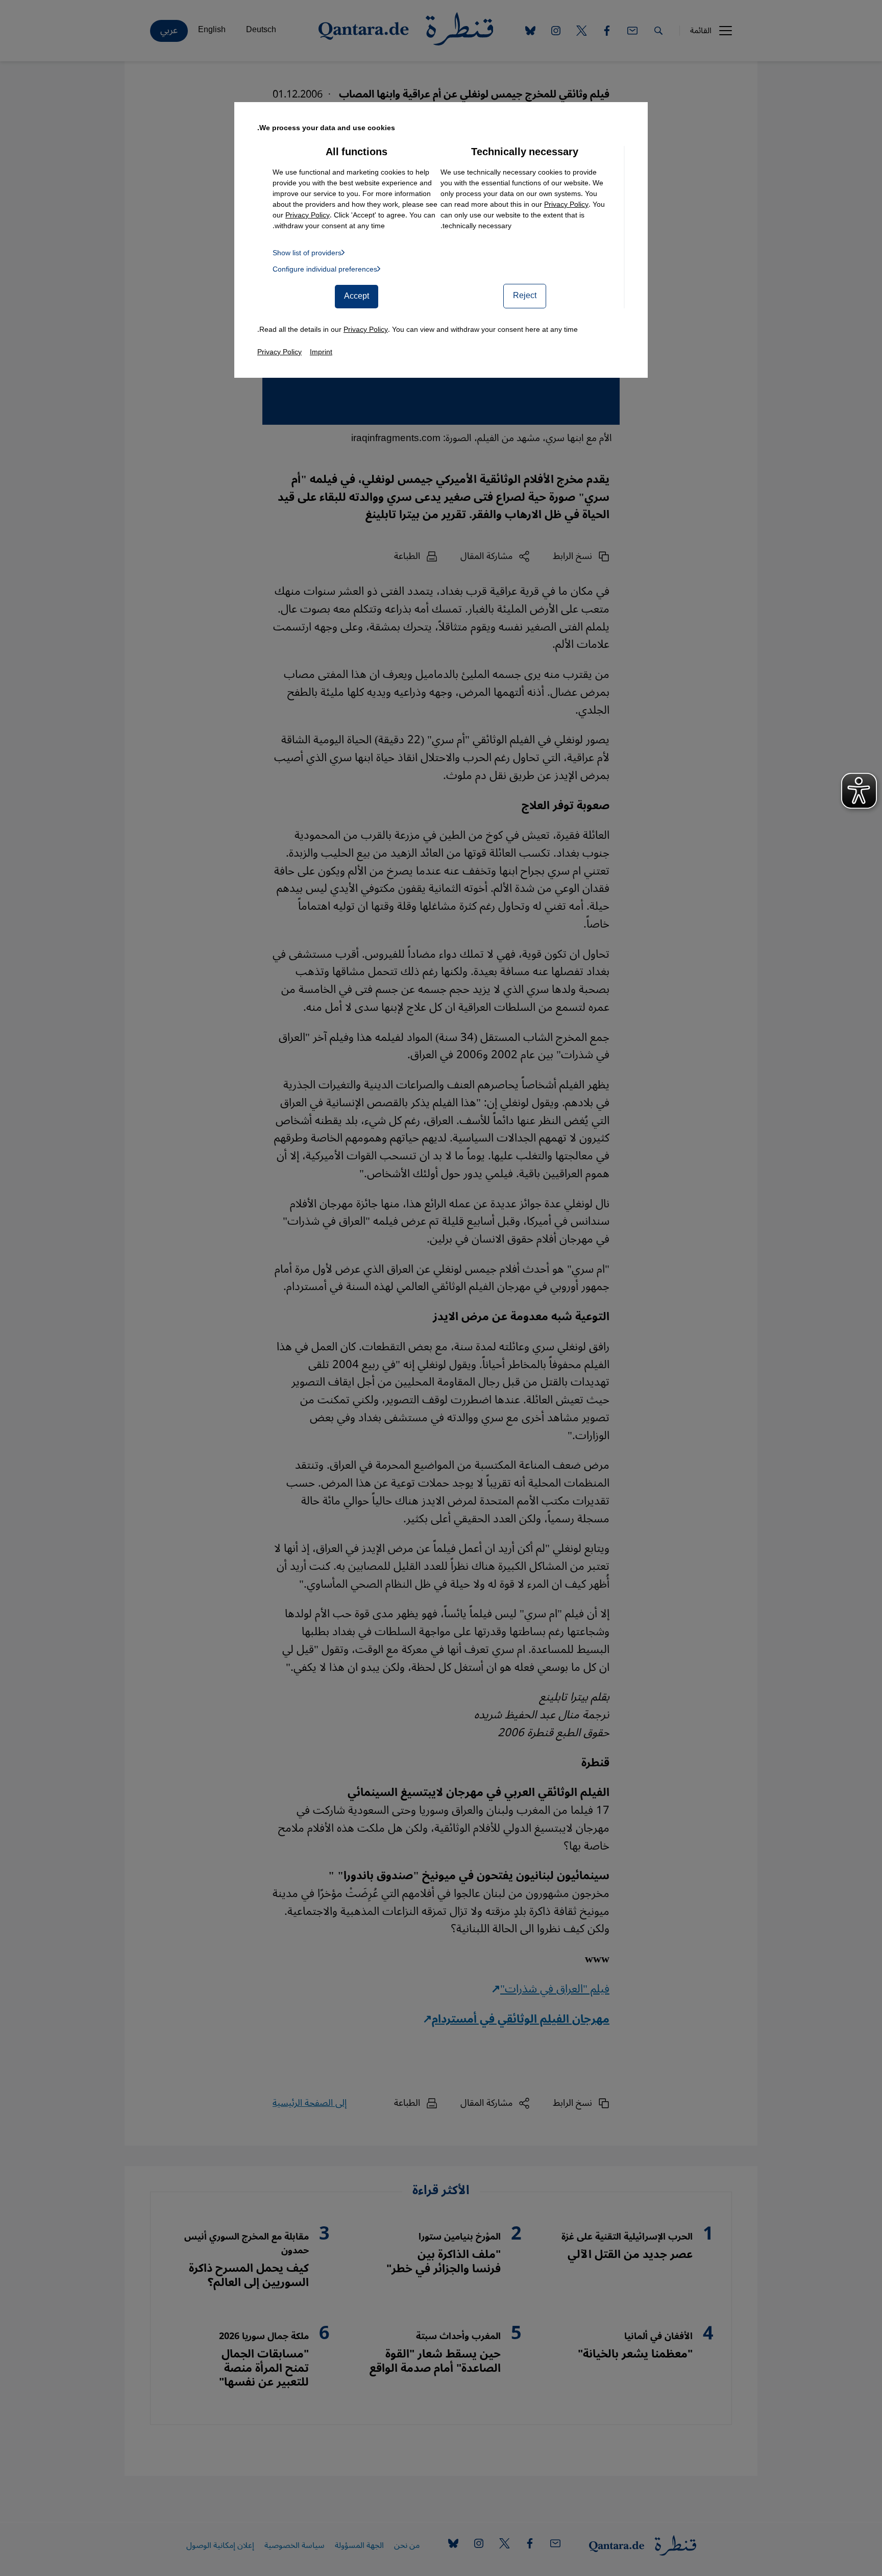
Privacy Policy (566, 204)
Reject (525, 296)
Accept (357, 296)
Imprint (321, 352)
